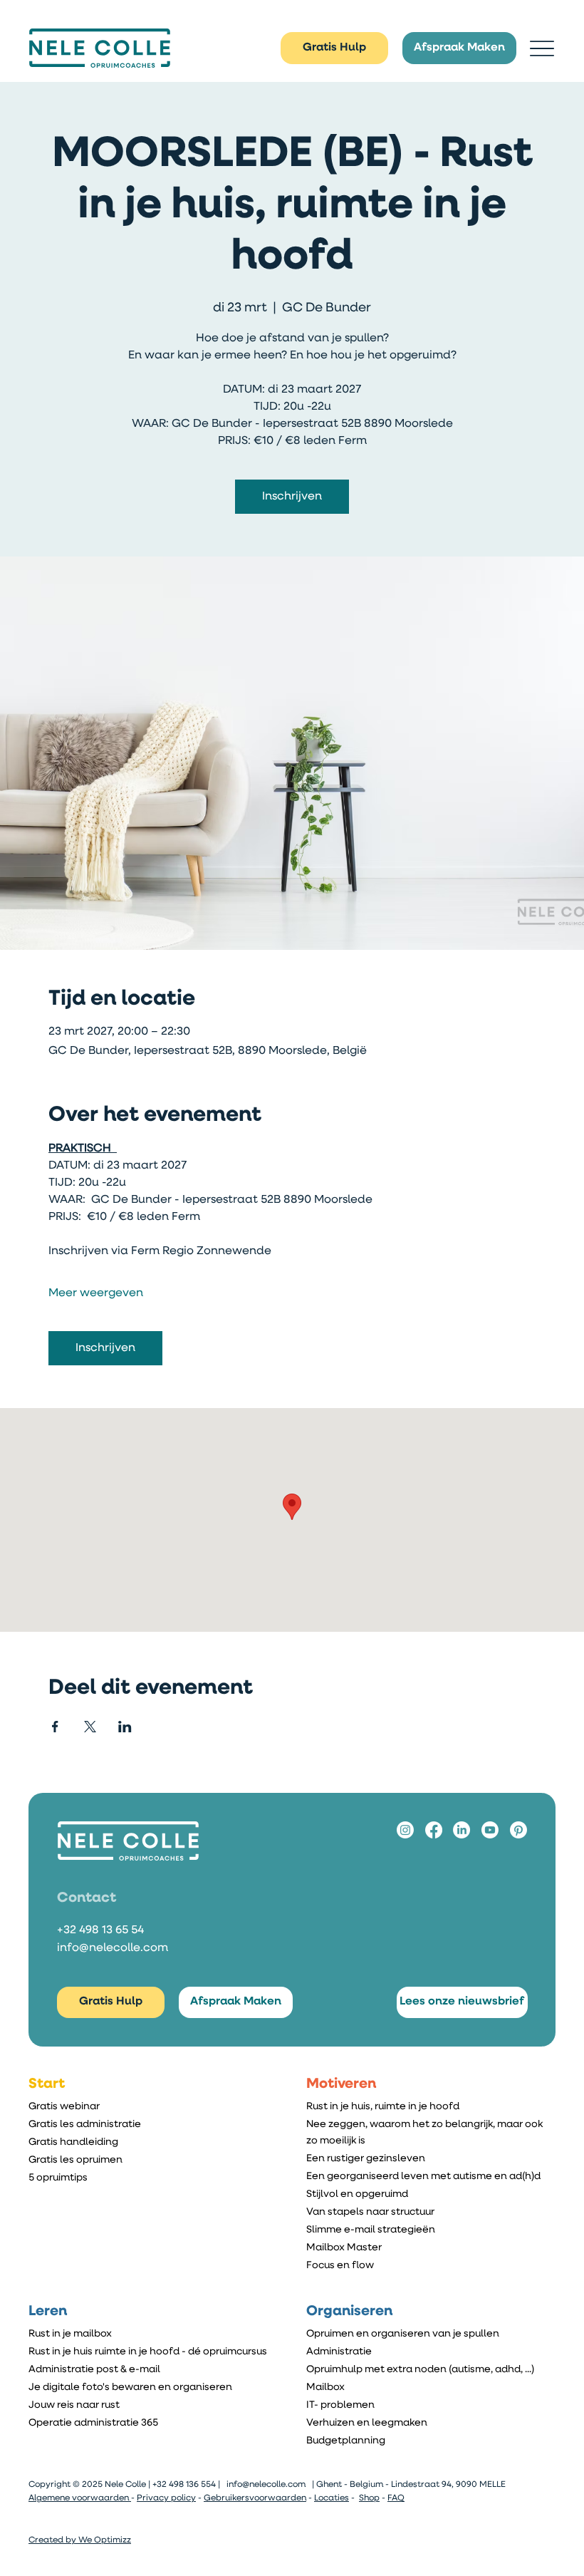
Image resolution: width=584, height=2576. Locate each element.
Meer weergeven (96, 1293)
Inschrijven (292, 497)
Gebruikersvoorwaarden (255, 2498)
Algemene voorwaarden (80, 2498)
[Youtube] (490, 1830)
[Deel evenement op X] (90, 1727)
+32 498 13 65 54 (100, 1930)
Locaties (332, 2498)
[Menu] (542, 48)
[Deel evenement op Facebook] (55, 1727)
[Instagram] (405, 1830)
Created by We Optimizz (80, 2540)
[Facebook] (434, 1830)
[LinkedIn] (462, 1830)
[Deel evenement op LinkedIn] (125, 1727)
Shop (369, 2498)
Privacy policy (166, 2498)
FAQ (396, 2498)
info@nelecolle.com (113, 1948)
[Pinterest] (518, 1830)
